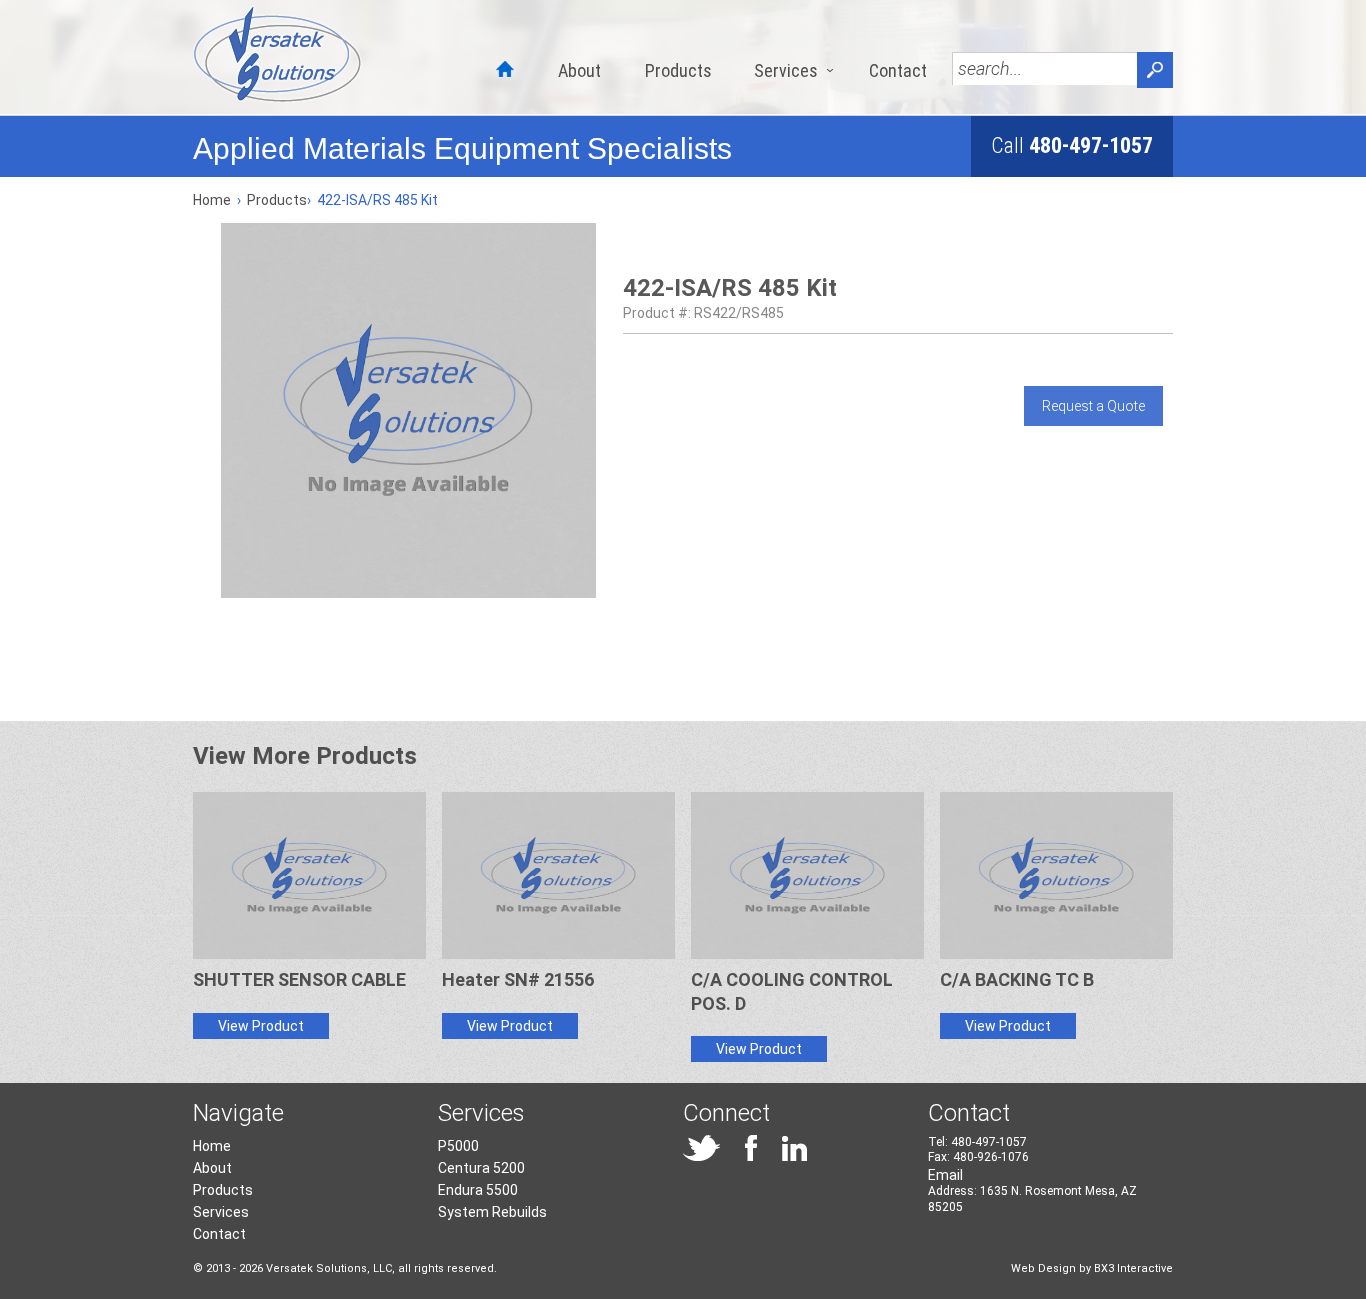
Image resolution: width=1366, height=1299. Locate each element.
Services (786, 70)
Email (945, 1175)
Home (212, 200)
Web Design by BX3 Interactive (1092, 1268)
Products (678, 70)
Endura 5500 (478, 1190)
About (579, 70)
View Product (261, 1026)
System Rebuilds (492, 1212)
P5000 (458, 1146)
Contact (898, 70)
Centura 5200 (481, 1168)
